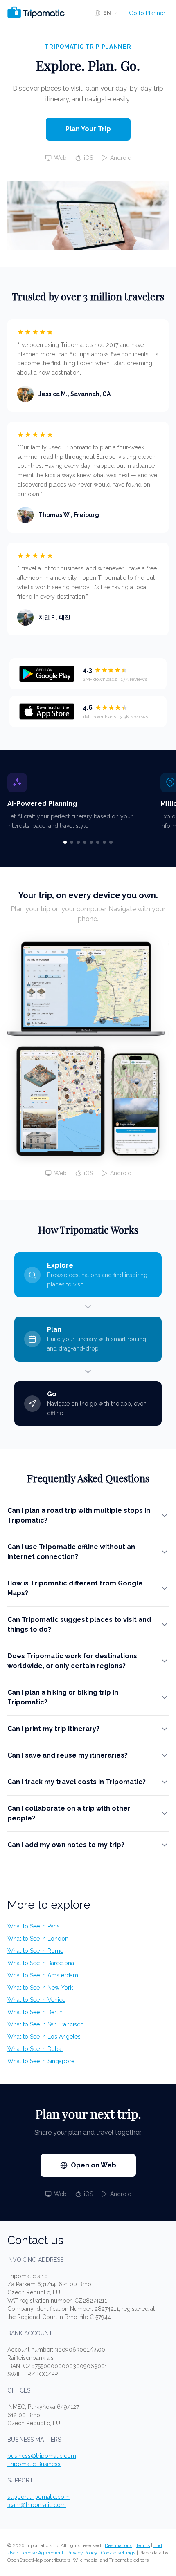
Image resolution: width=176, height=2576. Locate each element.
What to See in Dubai (35, 2049)
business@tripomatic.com (42, 2456)
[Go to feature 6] (98, 842)
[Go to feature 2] (72, 842)
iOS (88, 158)
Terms (143, 2545)
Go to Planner (147, 13)
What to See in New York (40, 1988)
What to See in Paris (34, 1926)
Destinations (118, 2545)
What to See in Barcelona (41, 1963)
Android (121, 158)
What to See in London (38, 1939)
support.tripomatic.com (38, 2497)
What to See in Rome (35, 1951)
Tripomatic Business (34, 2464)
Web (60, 158)
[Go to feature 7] (104, 842)
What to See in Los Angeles (44, 2037)
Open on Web (94, 2165)
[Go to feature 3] (78, 842)
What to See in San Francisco (46, 2024)
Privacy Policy (82, 2553)
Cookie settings (118, 2553)
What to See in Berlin (35, 2012)
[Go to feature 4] (85, 842)
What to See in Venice (36, 2000)
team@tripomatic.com (37, 2505)
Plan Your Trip (88, 129)
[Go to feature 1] (65, 842)
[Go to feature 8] (111, 842)
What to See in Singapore (41, 2061)
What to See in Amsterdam (43, 1975)
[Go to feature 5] (91, 842)
